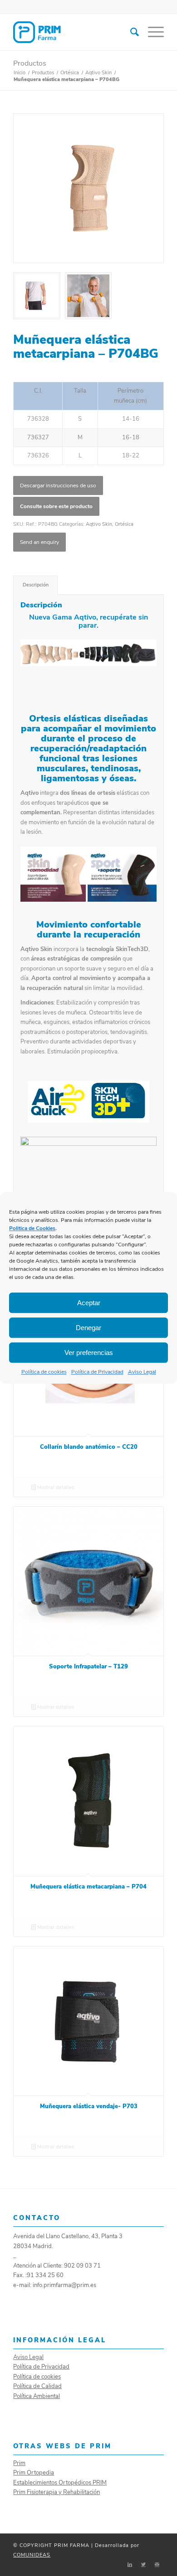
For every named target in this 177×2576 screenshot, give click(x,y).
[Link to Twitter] (143, 2565)
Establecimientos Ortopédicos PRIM (60, 2483)
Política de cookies (44, 1372)
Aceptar (89, 1303)
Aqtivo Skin (99, 524)
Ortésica (124, 524)
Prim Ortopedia (34, 2473)
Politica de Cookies (32, 1228)
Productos (30, 63)
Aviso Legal (142, 1372)
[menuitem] (130, 32)
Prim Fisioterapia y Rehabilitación (57, 2492)
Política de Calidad (37, 2386)
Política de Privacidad (97, 1372)
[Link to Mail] (157, 2565)
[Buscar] (130, 32)
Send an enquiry (39, 542)
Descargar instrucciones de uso (58, 485)
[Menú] (151, 32)
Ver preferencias (89, 1353)
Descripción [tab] (36, 585)
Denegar (88, 1328)
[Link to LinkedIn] (130, 2565)
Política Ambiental (37, 2396)
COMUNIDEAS (32, 2555)
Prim (19, 2463)
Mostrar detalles (55, 1487)
